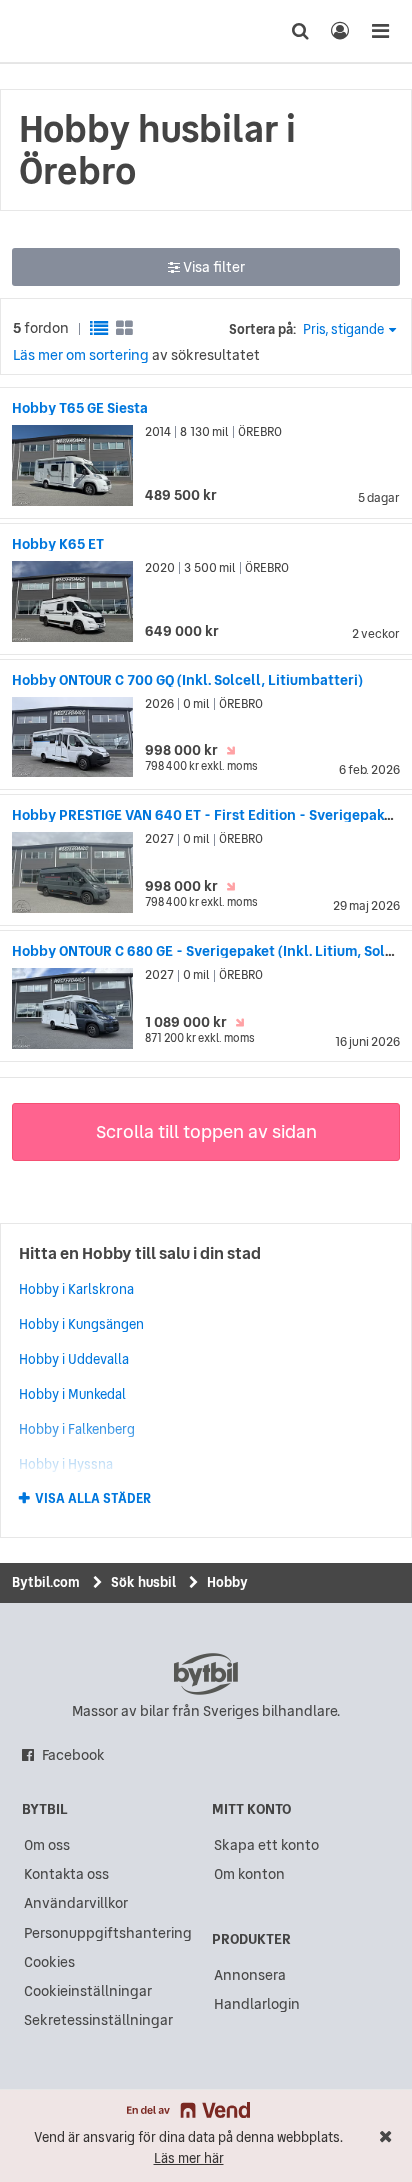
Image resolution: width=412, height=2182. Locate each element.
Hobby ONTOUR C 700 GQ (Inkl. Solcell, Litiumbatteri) (187, 680)
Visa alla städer (93, 1499)
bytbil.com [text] (206, 1674)
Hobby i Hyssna (66, 1464)
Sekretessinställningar (98, 2020)
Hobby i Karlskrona (76, 1289)
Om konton (249, 1874)
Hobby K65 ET (58, 544)
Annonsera (250, 1975)
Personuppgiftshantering (108, 1933)
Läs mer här (189, 2158)
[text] (53, 31)
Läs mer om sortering (81, 355)
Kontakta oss (66, 1874)
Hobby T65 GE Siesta (80, 408)
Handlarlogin (257, 2004)
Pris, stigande (343, 329)
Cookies (49, 1962)
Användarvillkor (76, 1903)
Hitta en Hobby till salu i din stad (140, 1253)
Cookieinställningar (88, 1991)
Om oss (47, 1845)
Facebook (73, 1755)
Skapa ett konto (266, 1845)
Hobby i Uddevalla (74, 1359)
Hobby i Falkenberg (77, 1429)
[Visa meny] (380, 31)
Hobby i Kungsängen (81, 1324)
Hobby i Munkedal (72, 1394)
